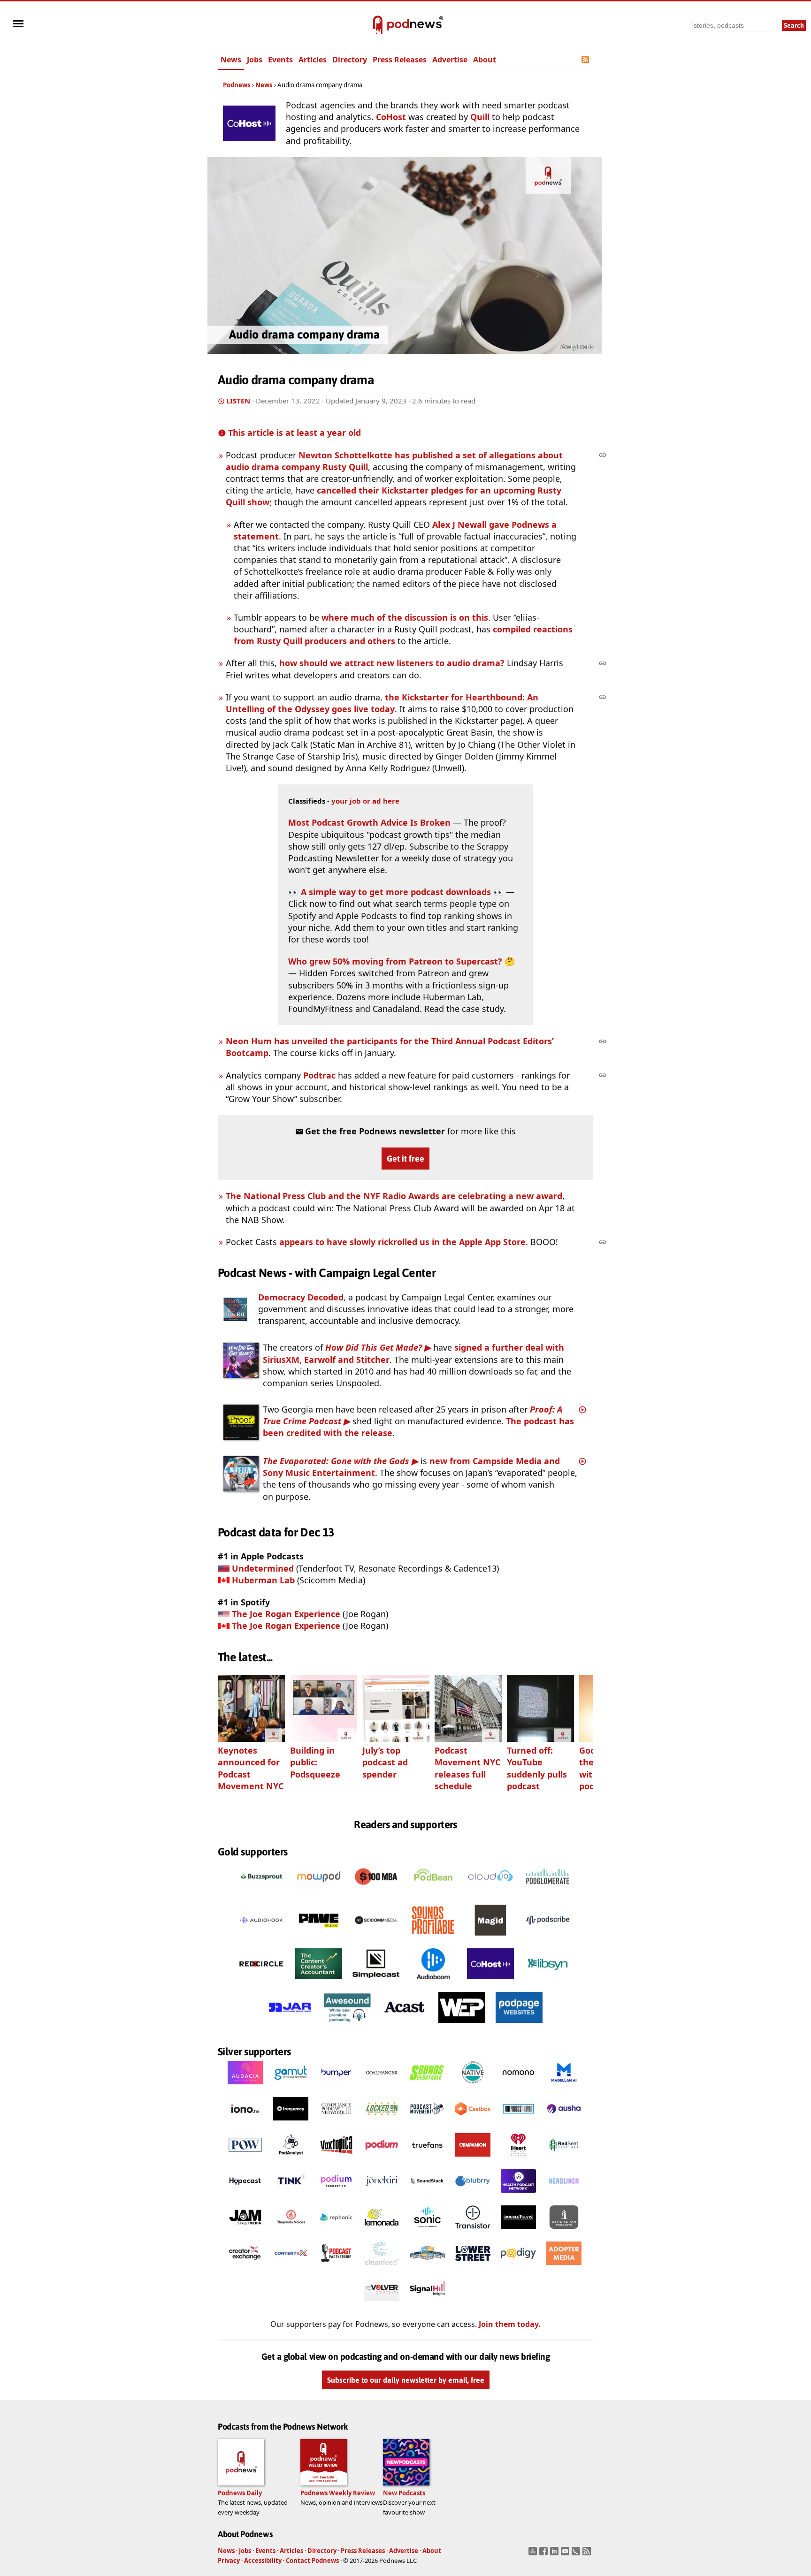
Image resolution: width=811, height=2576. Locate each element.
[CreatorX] (245, 2267)
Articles (313, 60)
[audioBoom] (433, 1982)
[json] (577, 2554)
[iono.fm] (245, 2123)
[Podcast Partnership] (336, 2267)
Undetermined (263, 1568)
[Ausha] (564, 2123)
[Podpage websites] (519, 2025)
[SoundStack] (427, 2195)
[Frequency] (291, 2123)
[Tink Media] (291, 2195)
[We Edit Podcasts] (462, 2025)
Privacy (229, 2561)
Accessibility (263, 2561)
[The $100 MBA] (376, 1894)
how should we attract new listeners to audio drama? (392, 663)
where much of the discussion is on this (405, 617)
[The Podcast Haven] (518, 2123)
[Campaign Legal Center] (235, 1309)
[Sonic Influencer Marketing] (427, 2231)
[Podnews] (378, 25)
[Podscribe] (548, 1938)
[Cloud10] (490, 1894)
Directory (350, 60)
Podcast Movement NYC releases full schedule (467, 1768)
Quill (480, 117)
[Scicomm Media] (376, 1938)
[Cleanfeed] (382, 2267)
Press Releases (400, 60)
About (485, 60)
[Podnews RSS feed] (586, 60)
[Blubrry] (473, 2195)
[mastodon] (534, 2554)
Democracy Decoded (301, 1297)
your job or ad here (365, 801)
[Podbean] (433, 1894)
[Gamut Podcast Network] (291, 2087)
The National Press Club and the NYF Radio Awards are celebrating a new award (394, 1196)
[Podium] (382, 2159)
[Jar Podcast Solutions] (290, 2025)
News (231, 60)
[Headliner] (564, 2195)
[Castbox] (473, 2123)
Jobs (255, 60)
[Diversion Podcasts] (564, 2231)
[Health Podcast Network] (518, 2195)
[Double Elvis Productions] (518, 2231)
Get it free (405, 1159)
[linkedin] (555, 2554)
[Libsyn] (548, 1982)
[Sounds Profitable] (433, 1938)
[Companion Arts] (473, 2159)
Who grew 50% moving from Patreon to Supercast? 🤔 (402, 961)
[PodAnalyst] (291, 2159)
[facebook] (545, 2554)
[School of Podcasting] (427, 2267)
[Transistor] (473, 2231)
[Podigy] (518, 2267)
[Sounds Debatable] (427, 2087)
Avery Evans (577, 346)
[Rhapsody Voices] (291, 2231)
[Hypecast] (245, 2195)
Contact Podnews (312, 2561)
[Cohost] (490, 1982)
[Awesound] (347, 2025)
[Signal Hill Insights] (427, 2303)
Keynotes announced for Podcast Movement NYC (251, 1768)
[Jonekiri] (382, 2195)
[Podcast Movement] (427, 2123)
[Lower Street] (473, 2267)
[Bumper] (336, 2087)
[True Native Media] (473, 2087)
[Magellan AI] (564, 2087)
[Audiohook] (261, 1938)
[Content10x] (291, 2267)
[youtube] (566, 2554)
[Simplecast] (376, 1982)
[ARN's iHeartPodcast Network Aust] (518, 2159)
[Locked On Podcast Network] (382, 2123)
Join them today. (510, 2324)
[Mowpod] (319, 1894)
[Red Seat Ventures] (564, 2159)
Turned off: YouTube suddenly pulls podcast (537, 1768)
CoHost (391, 117)
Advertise (450, 60)
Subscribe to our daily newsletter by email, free (406, 2380)
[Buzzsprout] (261, 1894)
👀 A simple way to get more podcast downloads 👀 (396, 892)
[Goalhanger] (382, 2087)
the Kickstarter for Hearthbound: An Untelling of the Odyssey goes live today (382, 703)
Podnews (237, 85)
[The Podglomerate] (548, 1894)
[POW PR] (245, 2159)
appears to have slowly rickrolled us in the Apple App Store (402, 1242)
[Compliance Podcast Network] (336, 2123)
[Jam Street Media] (245, 2231)
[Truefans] (427, 2159)
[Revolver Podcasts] (382, 2303)
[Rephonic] (336, 2231)
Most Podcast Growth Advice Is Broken (369, 822)
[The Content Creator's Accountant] (319, 1982)
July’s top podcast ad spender (385, 1762)
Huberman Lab (263, 1580)
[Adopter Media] (564, 2267)
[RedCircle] (261, 1982)
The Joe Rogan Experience (286, 1614)
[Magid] (490, 1938)
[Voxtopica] (336, 2159)
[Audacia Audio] (245, 2087)
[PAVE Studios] (319, 1938)
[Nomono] (518, 2087)
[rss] (588, 2554)
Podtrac (319, 1075)
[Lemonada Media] (382, 2231)
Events (280, 60)
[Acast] (405, 2025)
